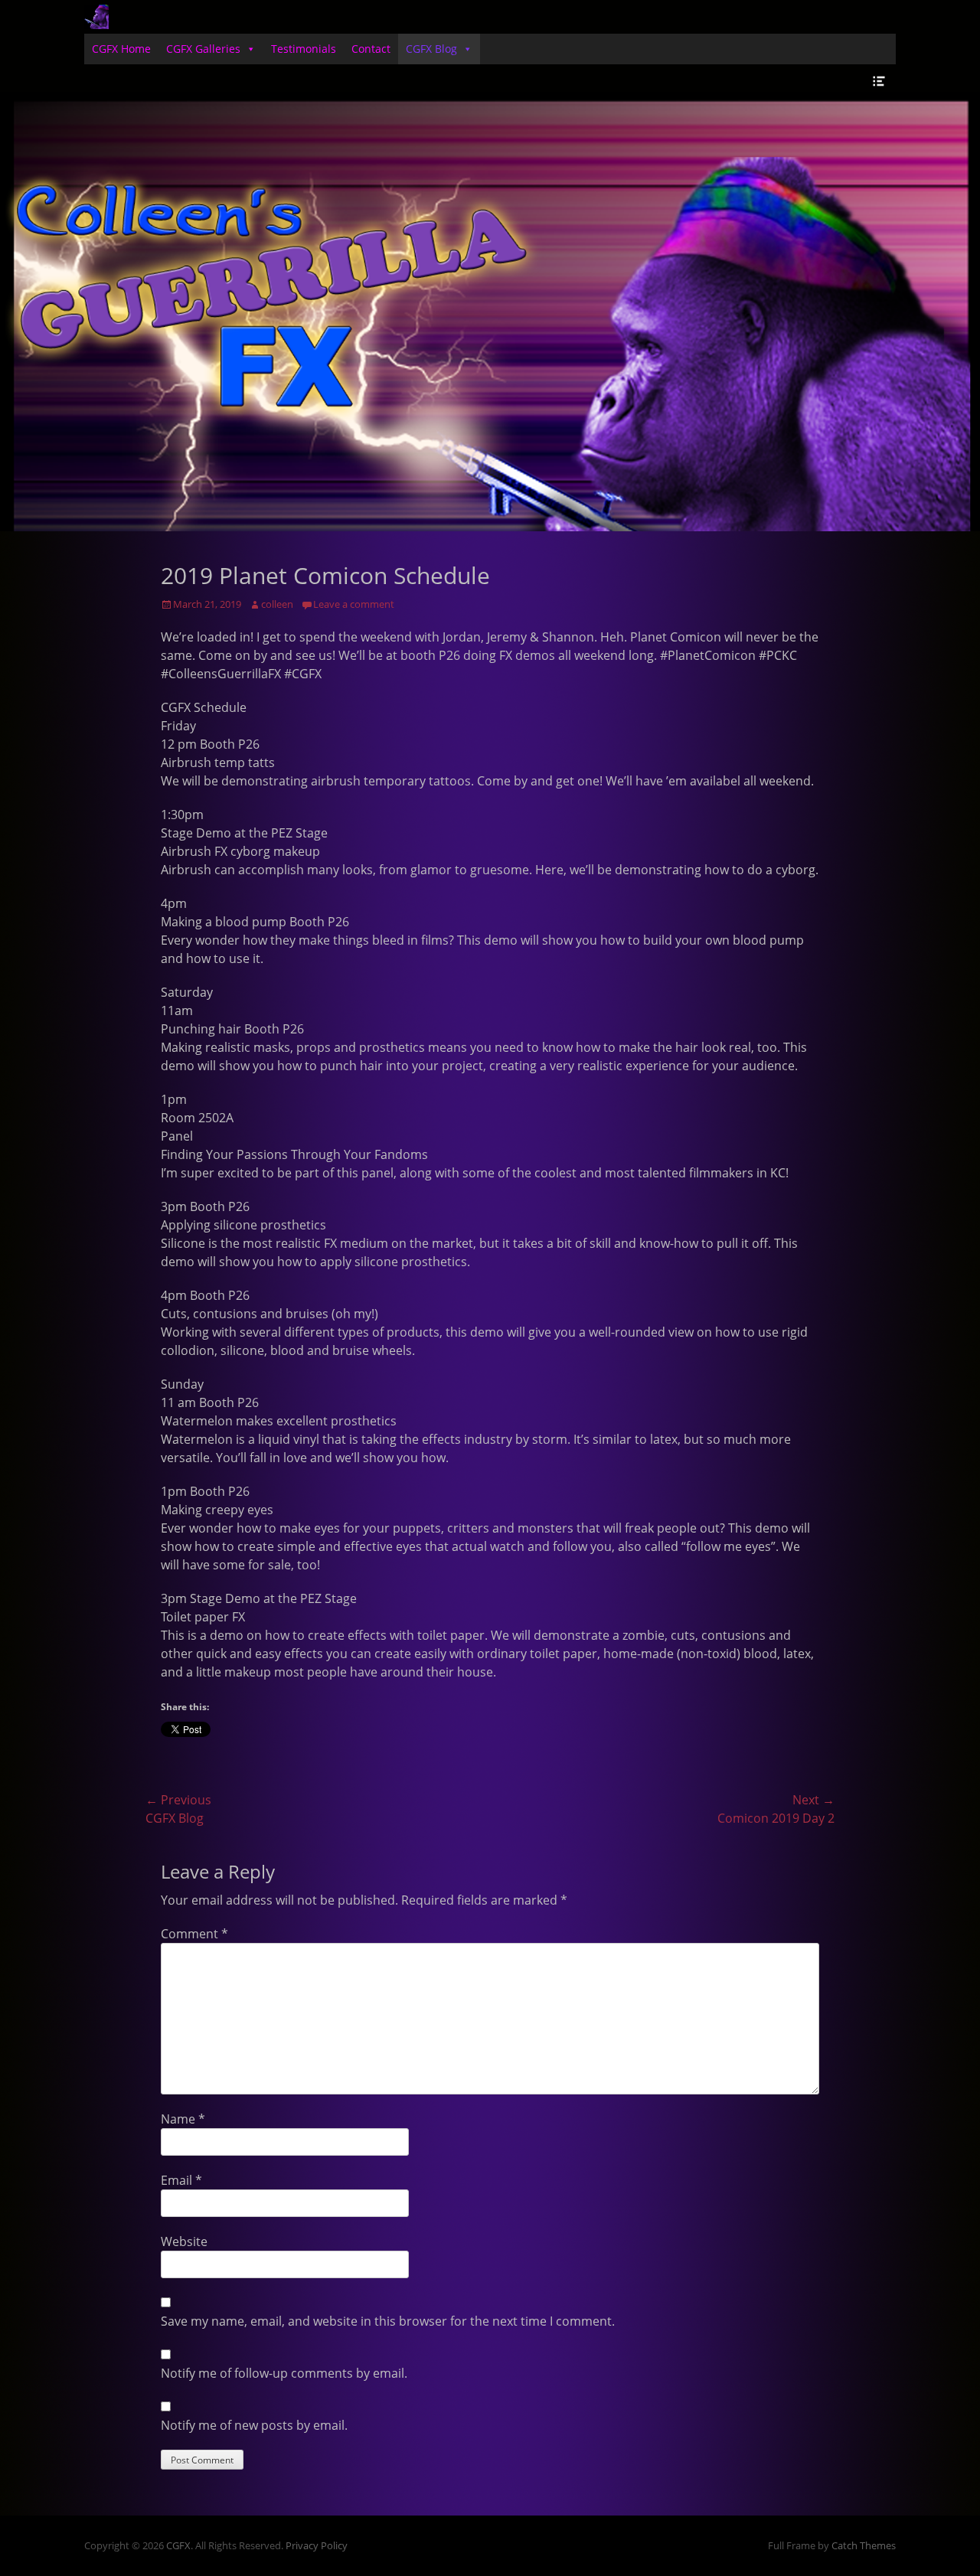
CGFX (178, 2545)
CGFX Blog (431, 49)
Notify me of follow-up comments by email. (284, 2373)
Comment (194, 1934)
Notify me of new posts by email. (254, 2425)
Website (184, 2241)
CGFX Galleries (203, 49)
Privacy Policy (317, 2545)
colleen (277, 604)
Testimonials (304, 49)
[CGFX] (96, 17)
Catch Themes (864, 2545)
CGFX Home (121, 49)
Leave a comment (354, 604)
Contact (371, 49)
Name (183, 2119)
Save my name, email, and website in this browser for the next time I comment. (388, 2321)
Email (181, 2180)
